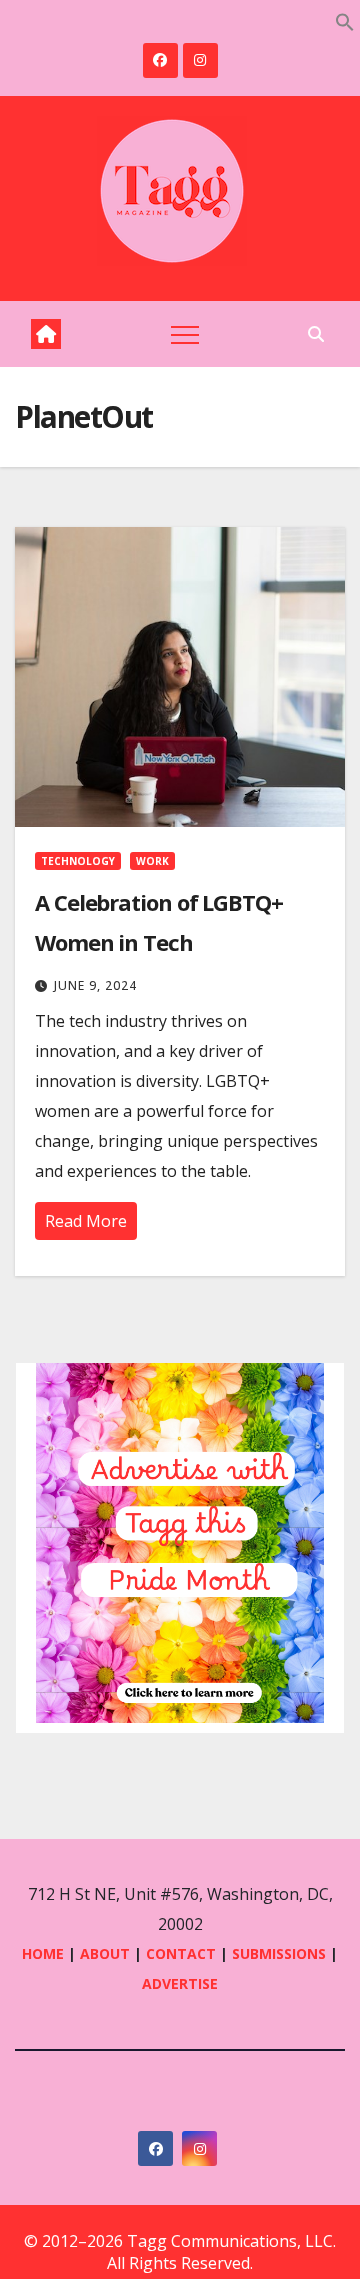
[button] (345, 20)
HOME (43, 1953)
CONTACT (183, 1953)
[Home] (46, 334)
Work (152, 861)
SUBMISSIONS (279, 1953)
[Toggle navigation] (185, 334)
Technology (78, 861)
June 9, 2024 (95, 985)
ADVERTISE (180, 1983)
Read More (86, 1221)
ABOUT (105, 1953)
